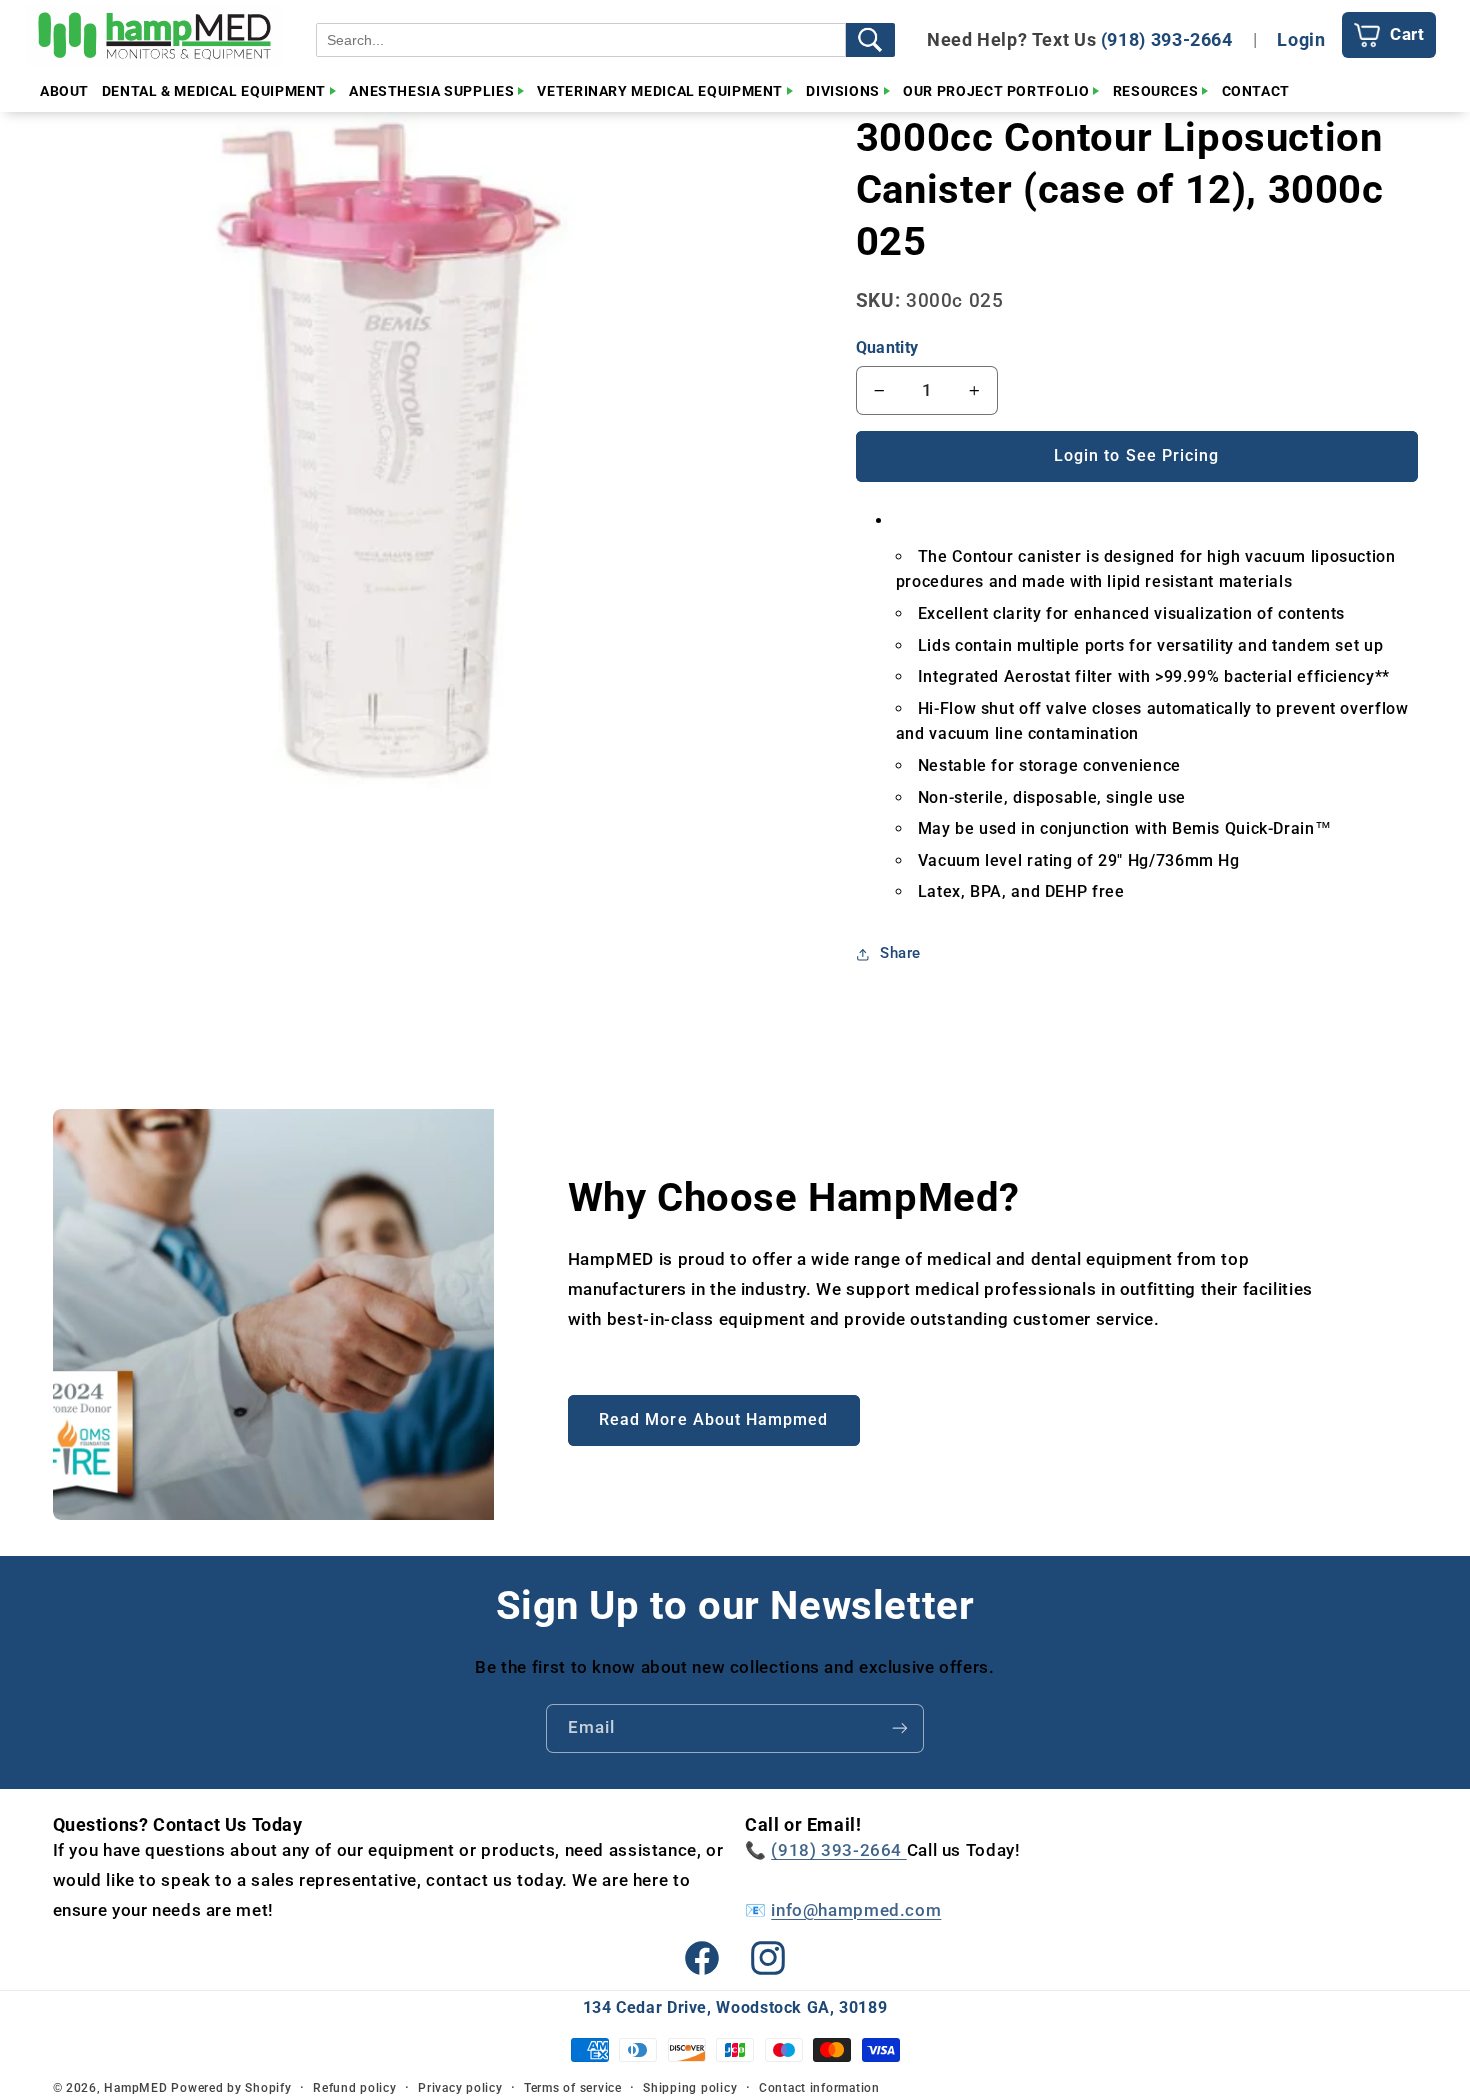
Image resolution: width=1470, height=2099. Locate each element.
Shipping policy (690, 2088)
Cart (1407, 34)
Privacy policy (460, 2088)
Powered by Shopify (231, 2088)
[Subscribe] (900, 1728)
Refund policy (355, 2088)
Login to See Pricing (1136, 455)
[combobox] (581, 40)
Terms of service (573, 2088)
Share (900, 954)
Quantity (887, 347)
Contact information (819, 2088)
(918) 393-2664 (1167, 39)
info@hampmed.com (856, 1910)
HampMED (135, 2088)
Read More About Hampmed (713, 1419)
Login (1301, 39)
